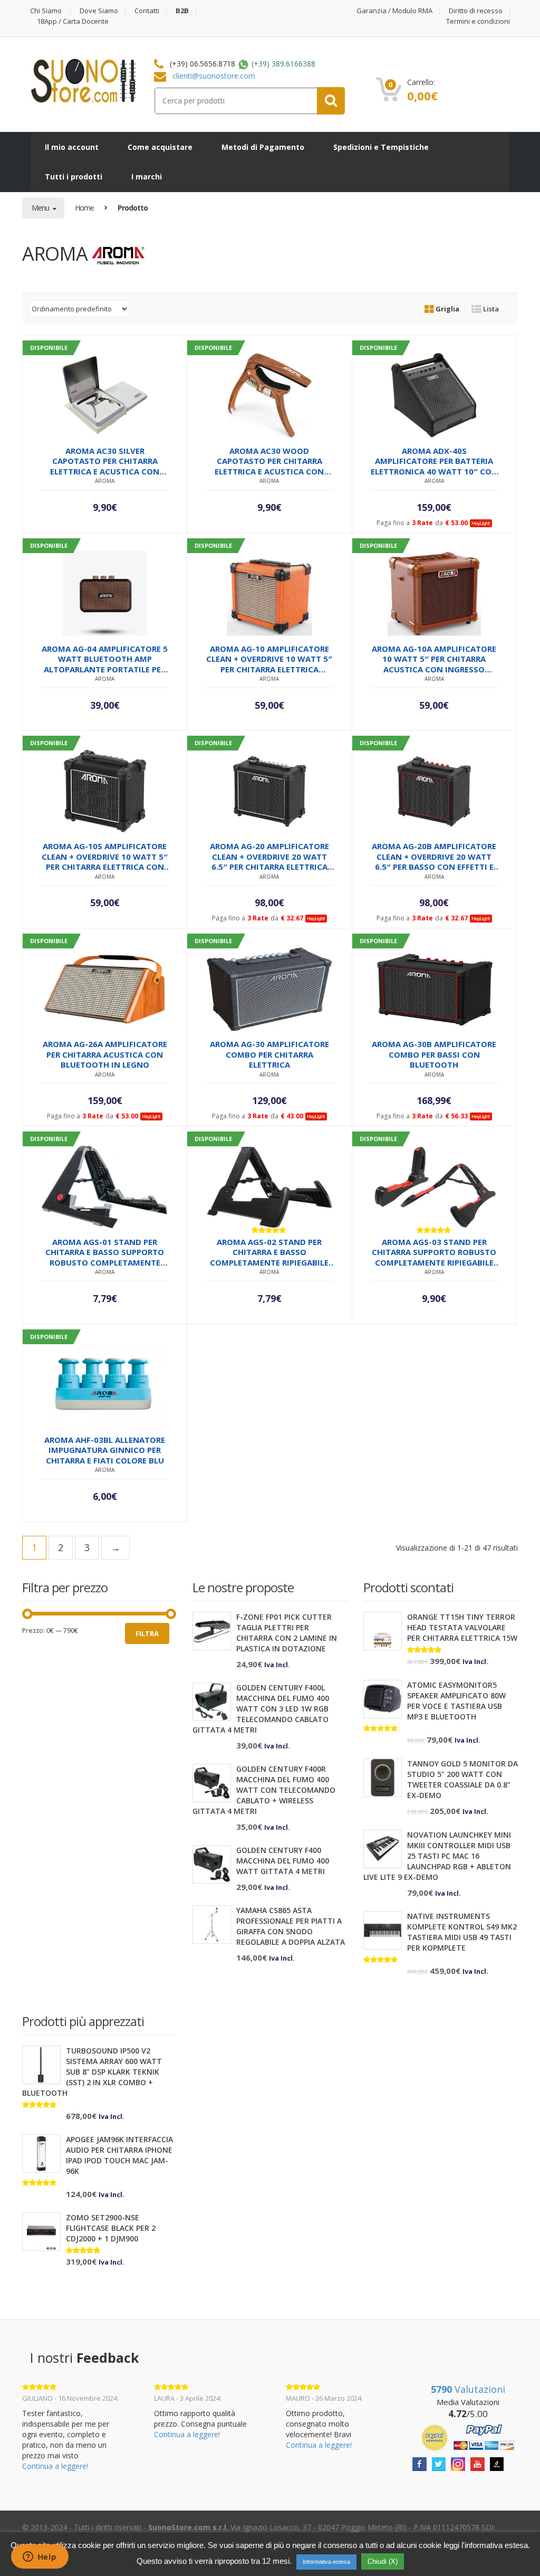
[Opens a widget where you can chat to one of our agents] (40, 2558)
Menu (41, 208)
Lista (490, 309)
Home (84, 208)
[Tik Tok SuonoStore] (497, 2463)
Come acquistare (160, 147)
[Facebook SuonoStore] (420, 2463)
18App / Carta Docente (73, 21)
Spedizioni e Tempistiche (381, 147)
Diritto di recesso (476, 11)
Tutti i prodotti (74, 177)
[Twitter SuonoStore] (439, 2463)
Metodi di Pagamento (263, 147)
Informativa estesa (326, 2562)
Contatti (147, 11)
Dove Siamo (99, 11)
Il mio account (72, 147)
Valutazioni (468, 2389)
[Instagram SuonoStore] (458, 2463)
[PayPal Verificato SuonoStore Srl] (468, 2436)
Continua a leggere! (55, 2466)
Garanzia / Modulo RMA (394, 11)
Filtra (147, 1633)
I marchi (147, 177)
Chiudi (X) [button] (383, 2561)
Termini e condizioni (478, 21)
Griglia (447, 309)
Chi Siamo (46, 11)
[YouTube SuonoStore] (478, 2463)
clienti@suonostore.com (214, 76)
